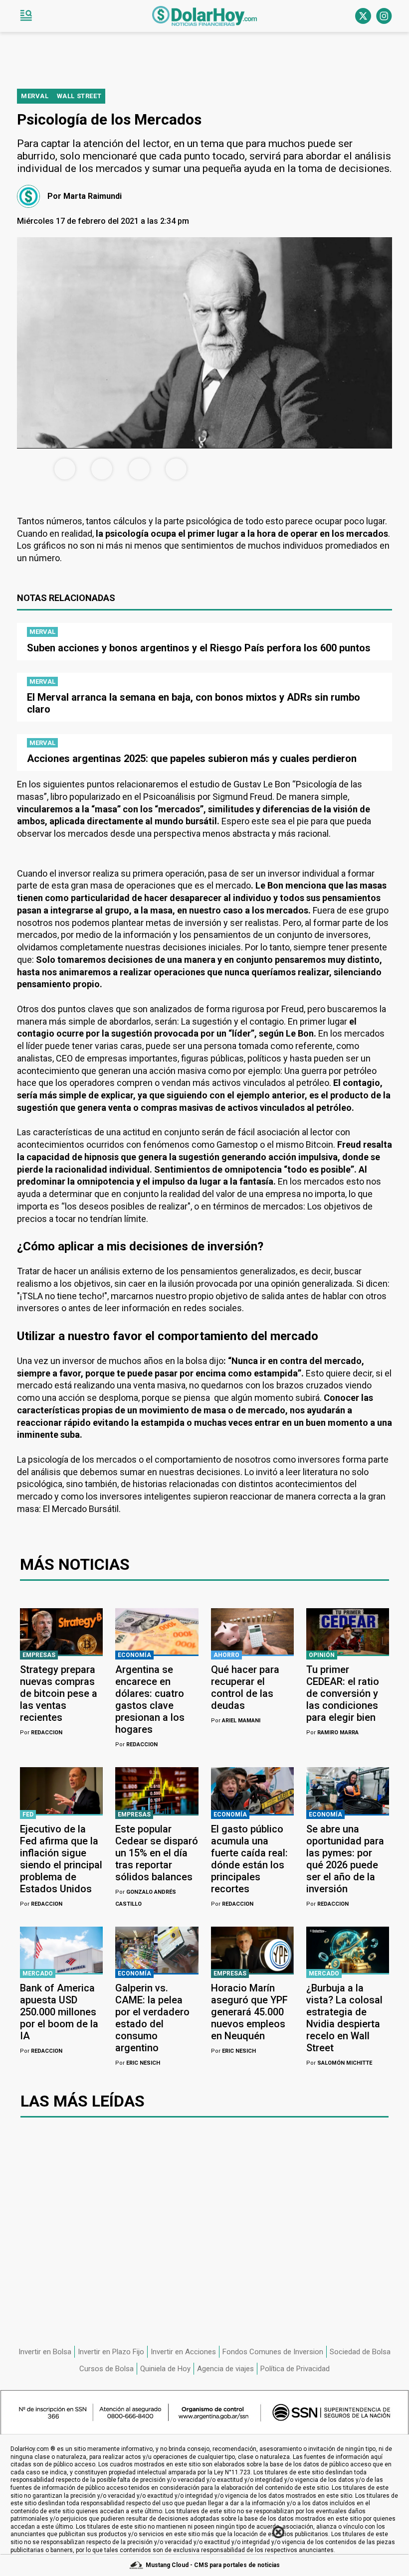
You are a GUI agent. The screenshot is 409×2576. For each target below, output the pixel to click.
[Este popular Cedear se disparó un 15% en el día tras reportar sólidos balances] (157, 1791)
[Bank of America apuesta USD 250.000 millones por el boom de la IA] (61, 1950)
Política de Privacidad (295, 2369)
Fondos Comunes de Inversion (273, 2352)
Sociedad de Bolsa (360, 2352)
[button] (26, 16)
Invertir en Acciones (183, 2352)
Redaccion (41, 1733)
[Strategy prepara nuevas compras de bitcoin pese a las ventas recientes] (61, 1632)
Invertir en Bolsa (45, 2352)
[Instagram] (384, 16)
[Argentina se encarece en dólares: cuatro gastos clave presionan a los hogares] (157, 1632)
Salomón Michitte (339, 2063)
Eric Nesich (138, 2063)
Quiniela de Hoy (165, 2369)
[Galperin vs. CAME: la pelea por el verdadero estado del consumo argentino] (157, 1950)
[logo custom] (204, 16)
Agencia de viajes (225, 2369)
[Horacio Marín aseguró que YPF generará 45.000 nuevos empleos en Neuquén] (252, 1950)
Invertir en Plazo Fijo (111, 2352)
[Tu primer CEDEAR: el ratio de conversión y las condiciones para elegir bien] (348, 1632)
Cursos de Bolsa (106, 2369)
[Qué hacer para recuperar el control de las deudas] (252, 1632)
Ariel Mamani (236, 1721)
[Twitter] (363, 16)
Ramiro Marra (332, 1733)
